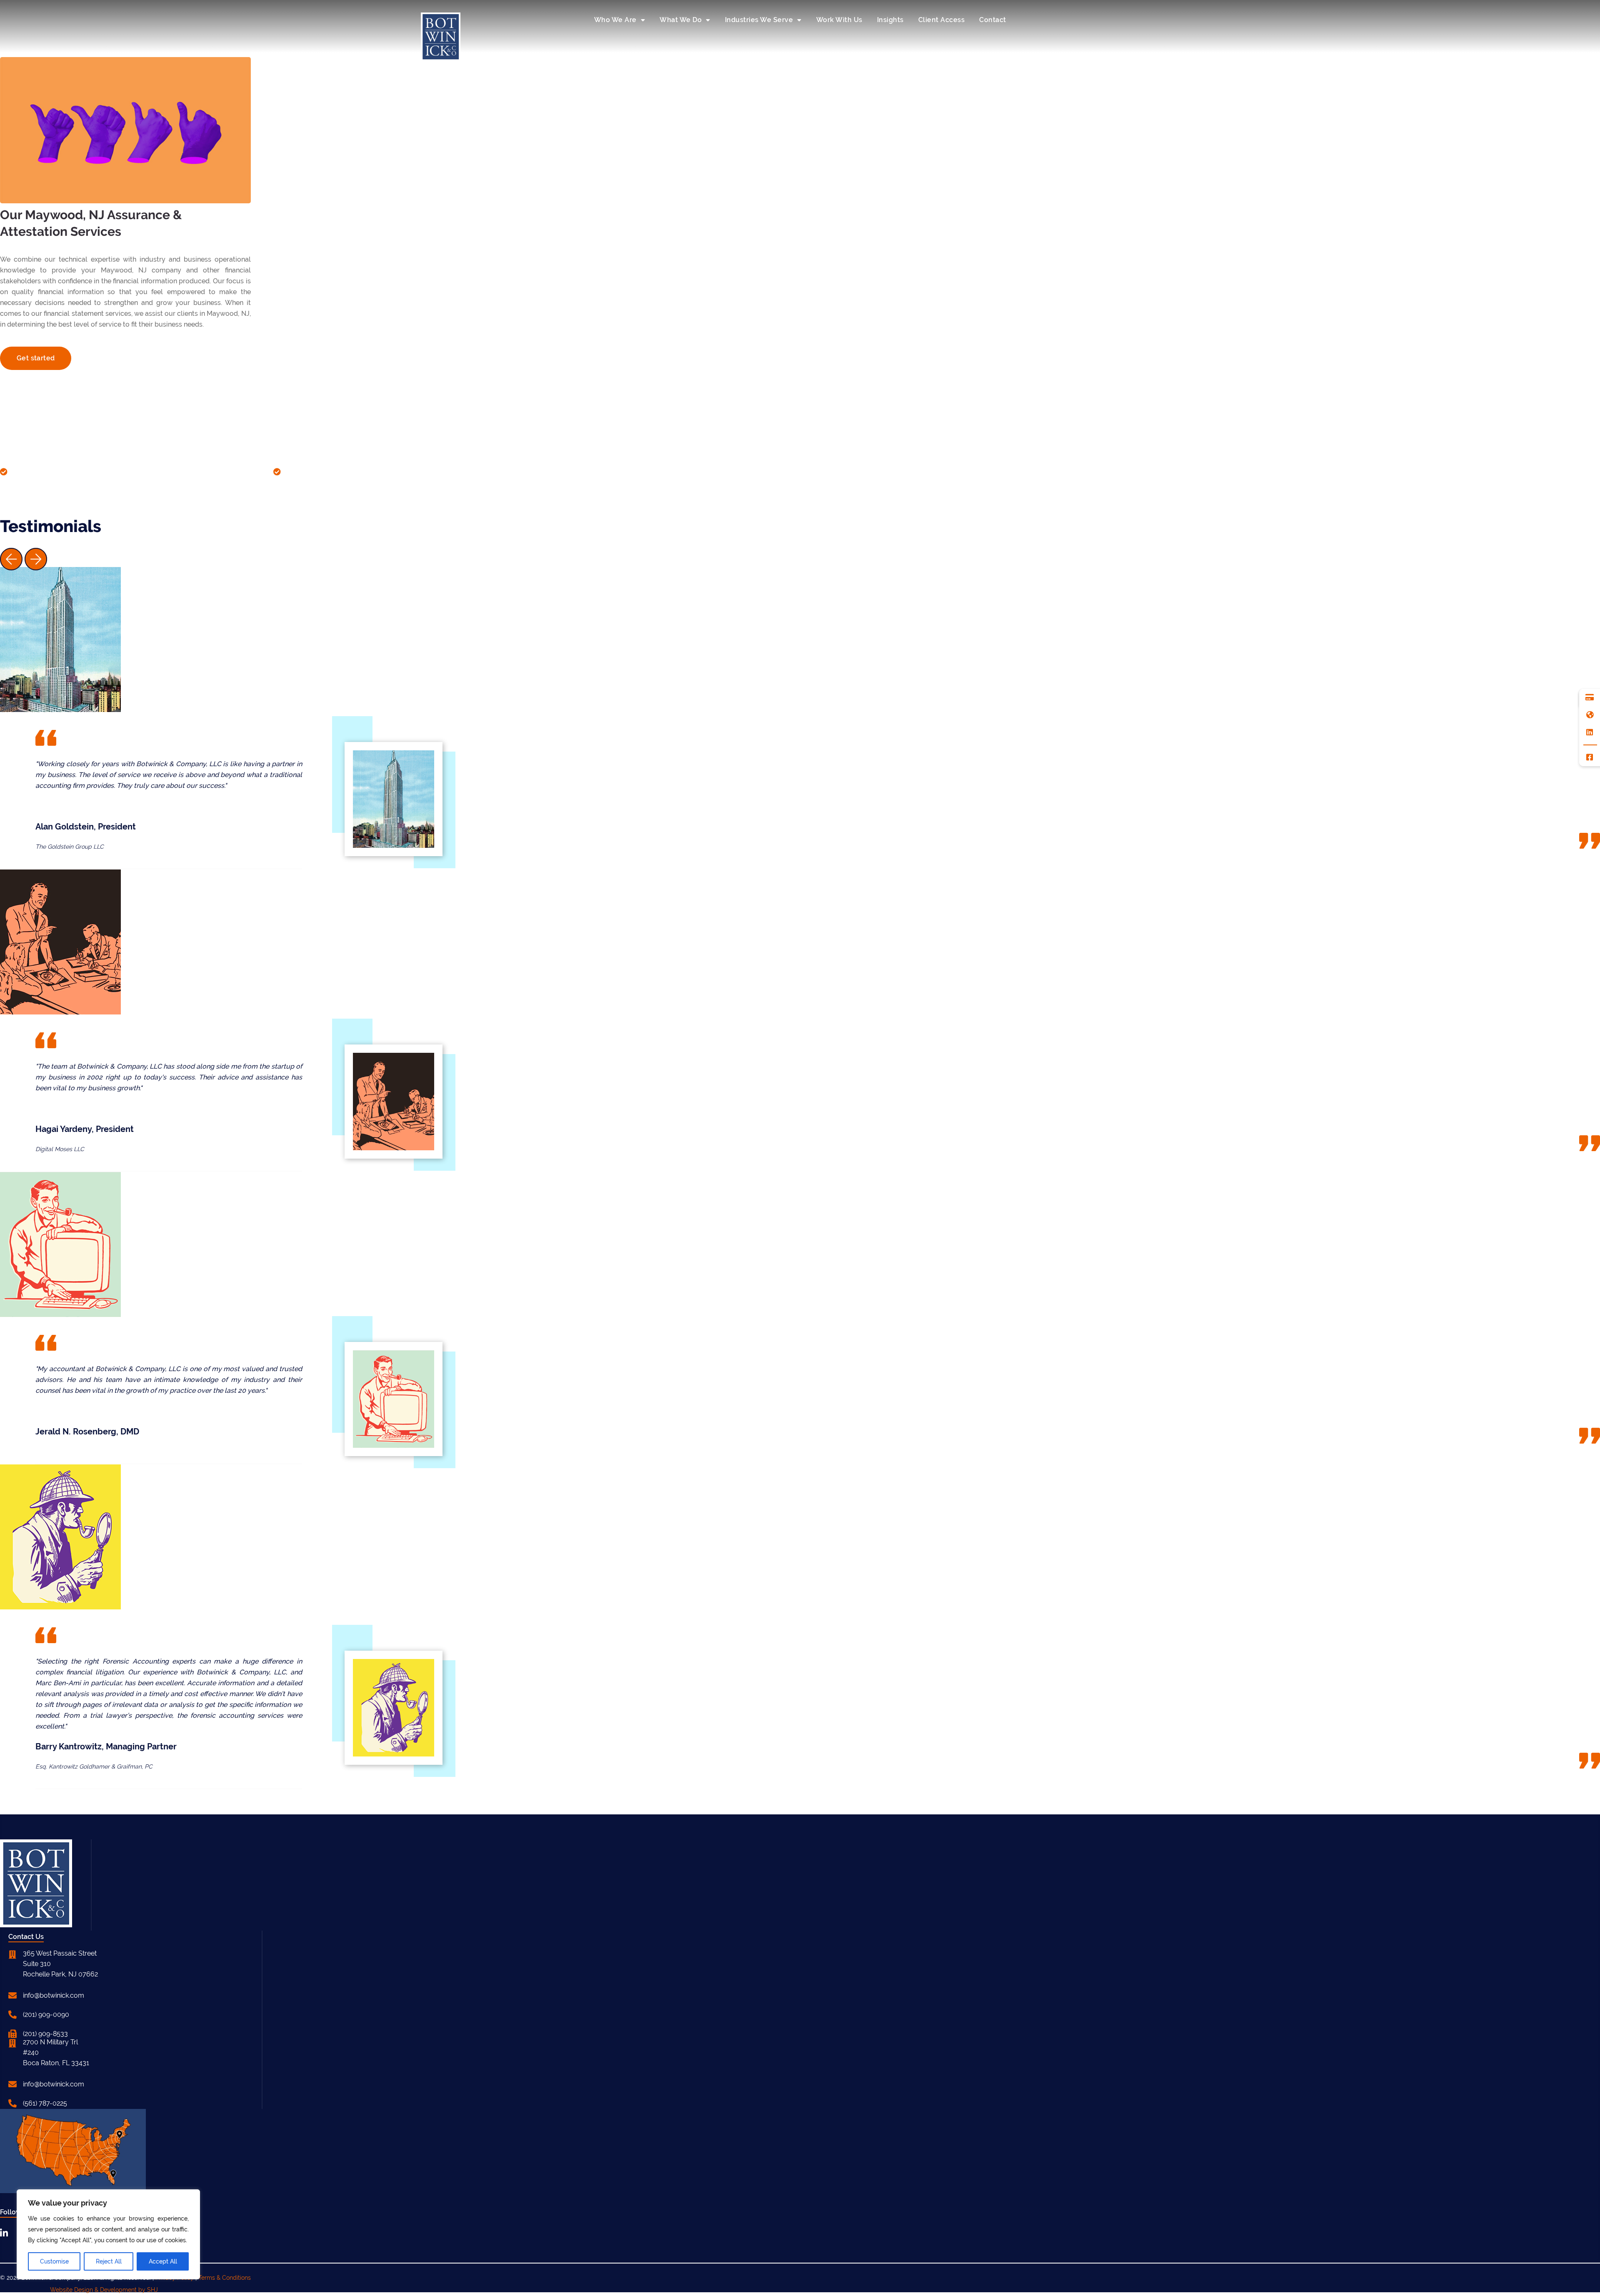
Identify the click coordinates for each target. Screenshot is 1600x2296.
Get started (36, 358)
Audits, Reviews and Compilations (67, 471)
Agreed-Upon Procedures (327, 471)
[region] (108, 2234)
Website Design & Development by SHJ (104, 2290)
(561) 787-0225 (45, 2103)
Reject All (109, 2261)
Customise (54, 2261)
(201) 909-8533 (45, 2034)
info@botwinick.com (54, 1995)
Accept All (163, 2261)
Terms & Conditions (225, 2278)
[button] (11, 561)
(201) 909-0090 (46, 2015)
